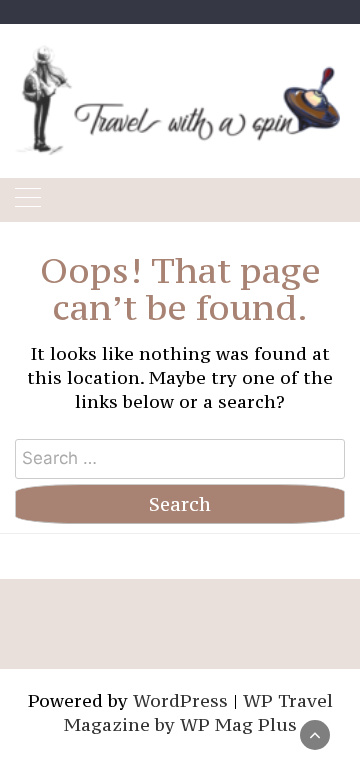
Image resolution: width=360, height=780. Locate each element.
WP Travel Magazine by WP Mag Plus (198, 712)
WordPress (180, 700)
